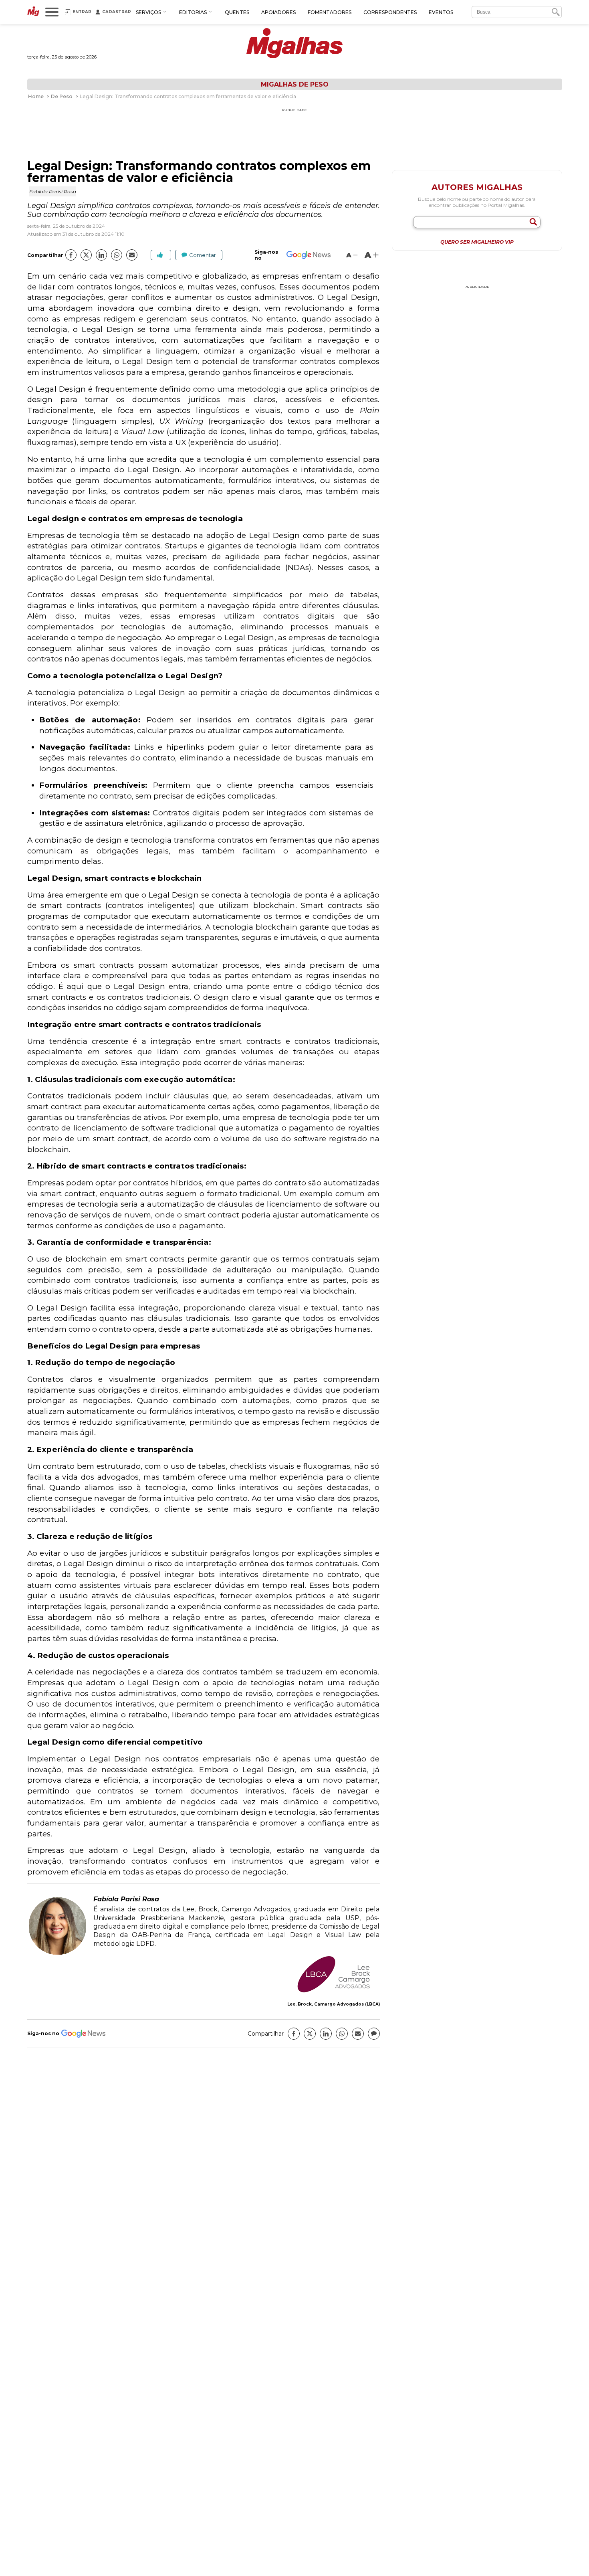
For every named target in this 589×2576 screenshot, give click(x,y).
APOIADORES (278, 12)
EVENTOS (441, 12)
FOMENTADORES (330, 12)
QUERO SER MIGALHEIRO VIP (477, 242)
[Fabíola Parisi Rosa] (57, 1954)
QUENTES (237, 12)
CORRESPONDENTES (390, 12)
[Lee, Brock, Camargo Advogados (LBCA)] (333, 1975)
